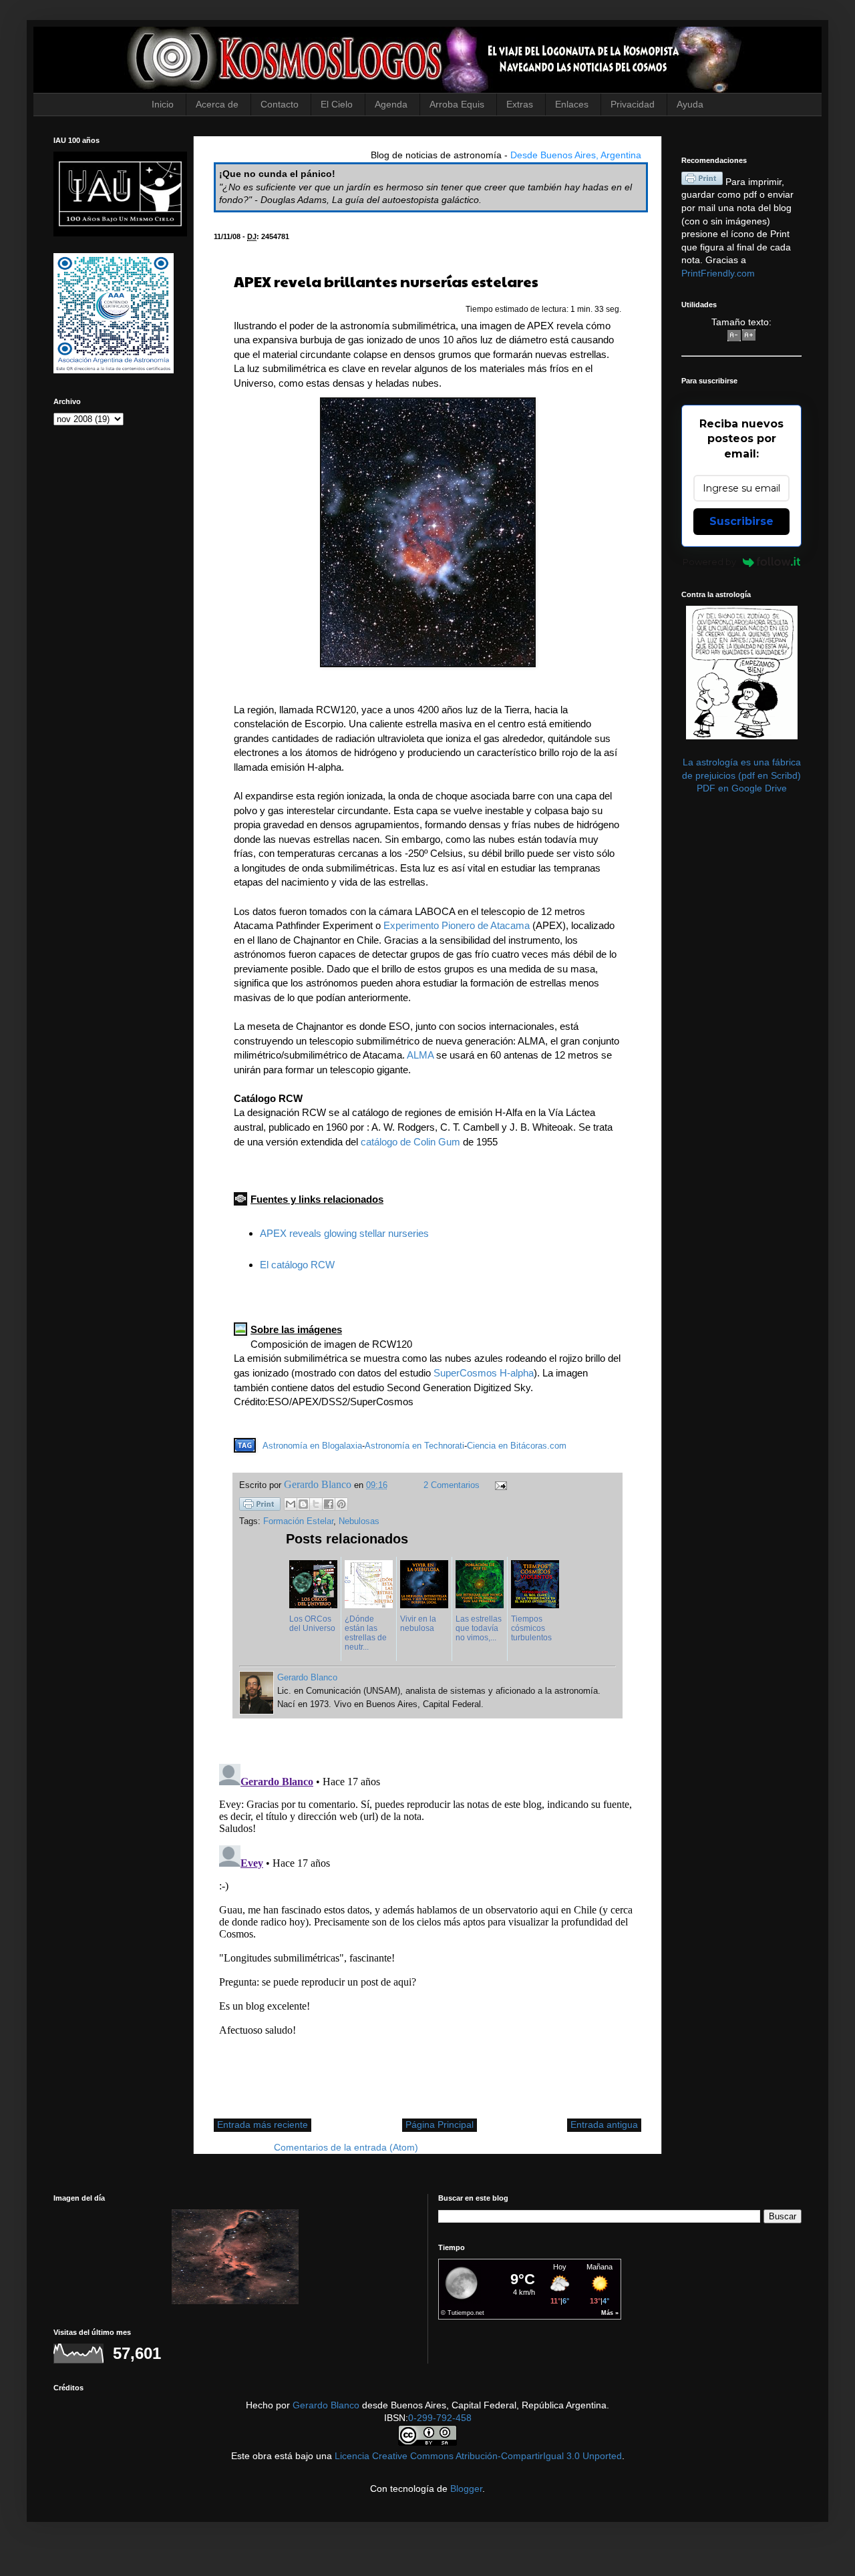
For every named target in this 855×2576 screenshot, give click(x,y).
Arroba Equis (457, 104)
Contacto (280, 104)
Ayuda (690, 104)
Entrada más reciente (263, 2125)
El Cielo (337, 104)
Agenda (391, 104)
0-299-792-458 (440, 2418)
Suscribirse (741, 521)
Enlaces (572, 104)
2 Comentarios (452, 1485)
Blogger (466, 2489)
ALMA (420, 1055)
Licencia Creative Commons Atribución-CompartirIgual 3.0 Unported (478, 2456)
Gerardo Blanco (326, 2405)
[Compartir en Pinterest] (341, 1504)
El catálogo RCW (297, 1265)
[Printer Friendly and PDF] (260, 1506)
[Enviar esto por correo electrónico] (291, 1504)
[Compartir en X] (316, 1504)
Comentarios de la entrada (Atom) (346, 2147)
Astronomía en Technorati (414, 1446)
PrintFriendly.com (718, 273)
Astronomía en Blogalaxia (312, 1446)
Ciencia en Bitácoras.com (517, 1446)
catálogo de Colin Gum (410, 1142)
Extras (520, 104)
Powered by (709, 562)
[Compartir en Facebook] (329, 1504)
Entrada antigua (604, 2125)
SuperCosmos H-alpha (484, 1373)
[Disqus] (427, 1925)
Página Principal (440, 2125)
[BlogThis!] (303, 1504)
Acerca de (217, 104)
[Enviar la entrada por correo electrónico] (499, 1485)
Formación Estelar (298, 1521)
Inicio (163, 104)
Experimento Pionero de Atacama (457, 925)
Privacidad (633, 104)
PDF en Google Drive (742, 788)
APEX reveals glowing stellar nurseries (344, 1233)
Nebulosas (359, 1521)
